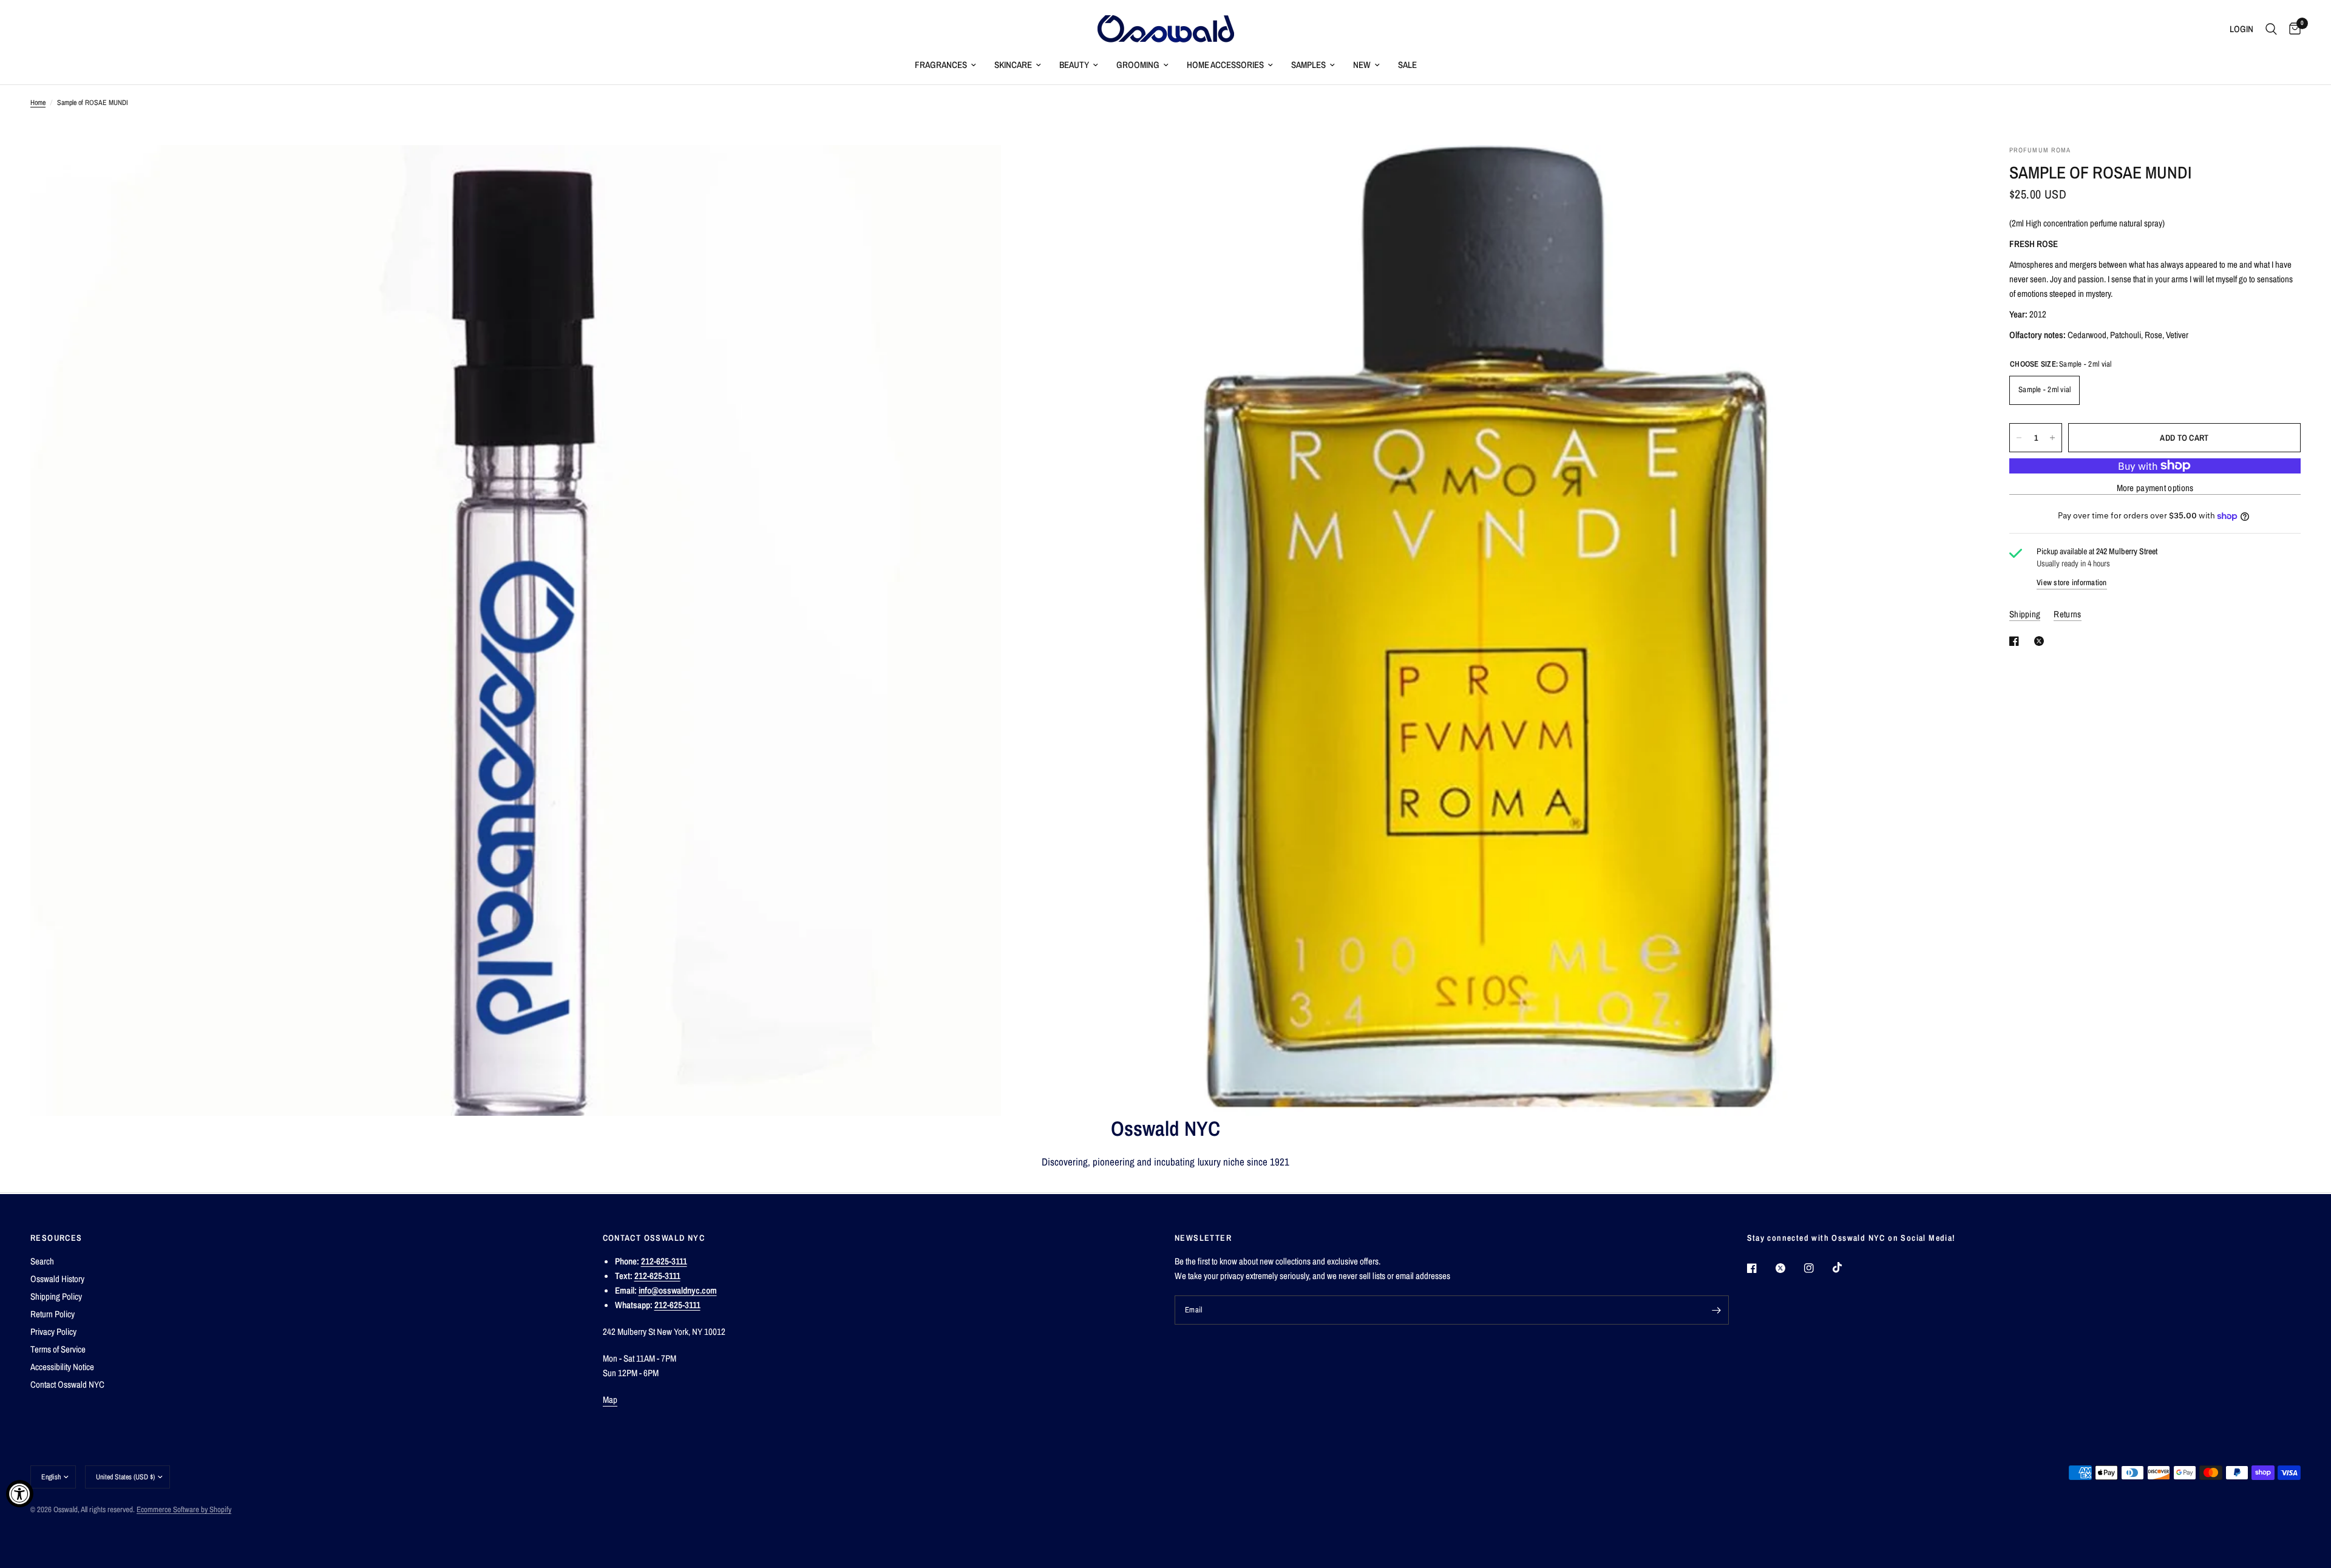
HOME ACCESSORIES (1225, 65)
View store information (2072, 582)
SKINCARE (1013, 65)
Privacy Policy (53, 1332)
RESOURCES (56, 1238)
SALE (1407, 65)
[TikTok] (1846, 1268)
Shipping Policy (56, 1296)
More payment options (2155, 488)
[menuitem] (945, 65)
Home (38, 103)
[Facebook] (1760, 1268)
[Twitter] (1789, 1268)
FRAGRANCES (941, 65)
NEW (1362, 65)
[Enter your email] (1717, 1310)
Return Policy (53, 1314)
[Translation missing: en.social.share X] (2041, 641)
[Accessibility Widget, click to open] (20, 1494)
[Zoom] (975, 171)
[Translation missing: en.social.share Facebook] (2017, 641)
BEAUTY (1074, 65)
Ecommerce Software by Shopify (184, 1509)
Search (42, 1261)
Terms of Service (58, 1349)
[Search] (2271, 29)
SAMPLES (1308, 65)
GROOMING (1138, 65)
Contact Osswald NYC (67, 1384)
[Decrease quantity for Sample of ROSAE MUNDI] (2019, 438)
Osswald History (57, 1279)
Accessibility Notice (62, 1367)
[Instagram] (1817, 1268)
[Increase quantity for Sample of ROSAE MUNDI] (2052, 438)
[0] (2292, 29)
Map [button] (610, 1400)
